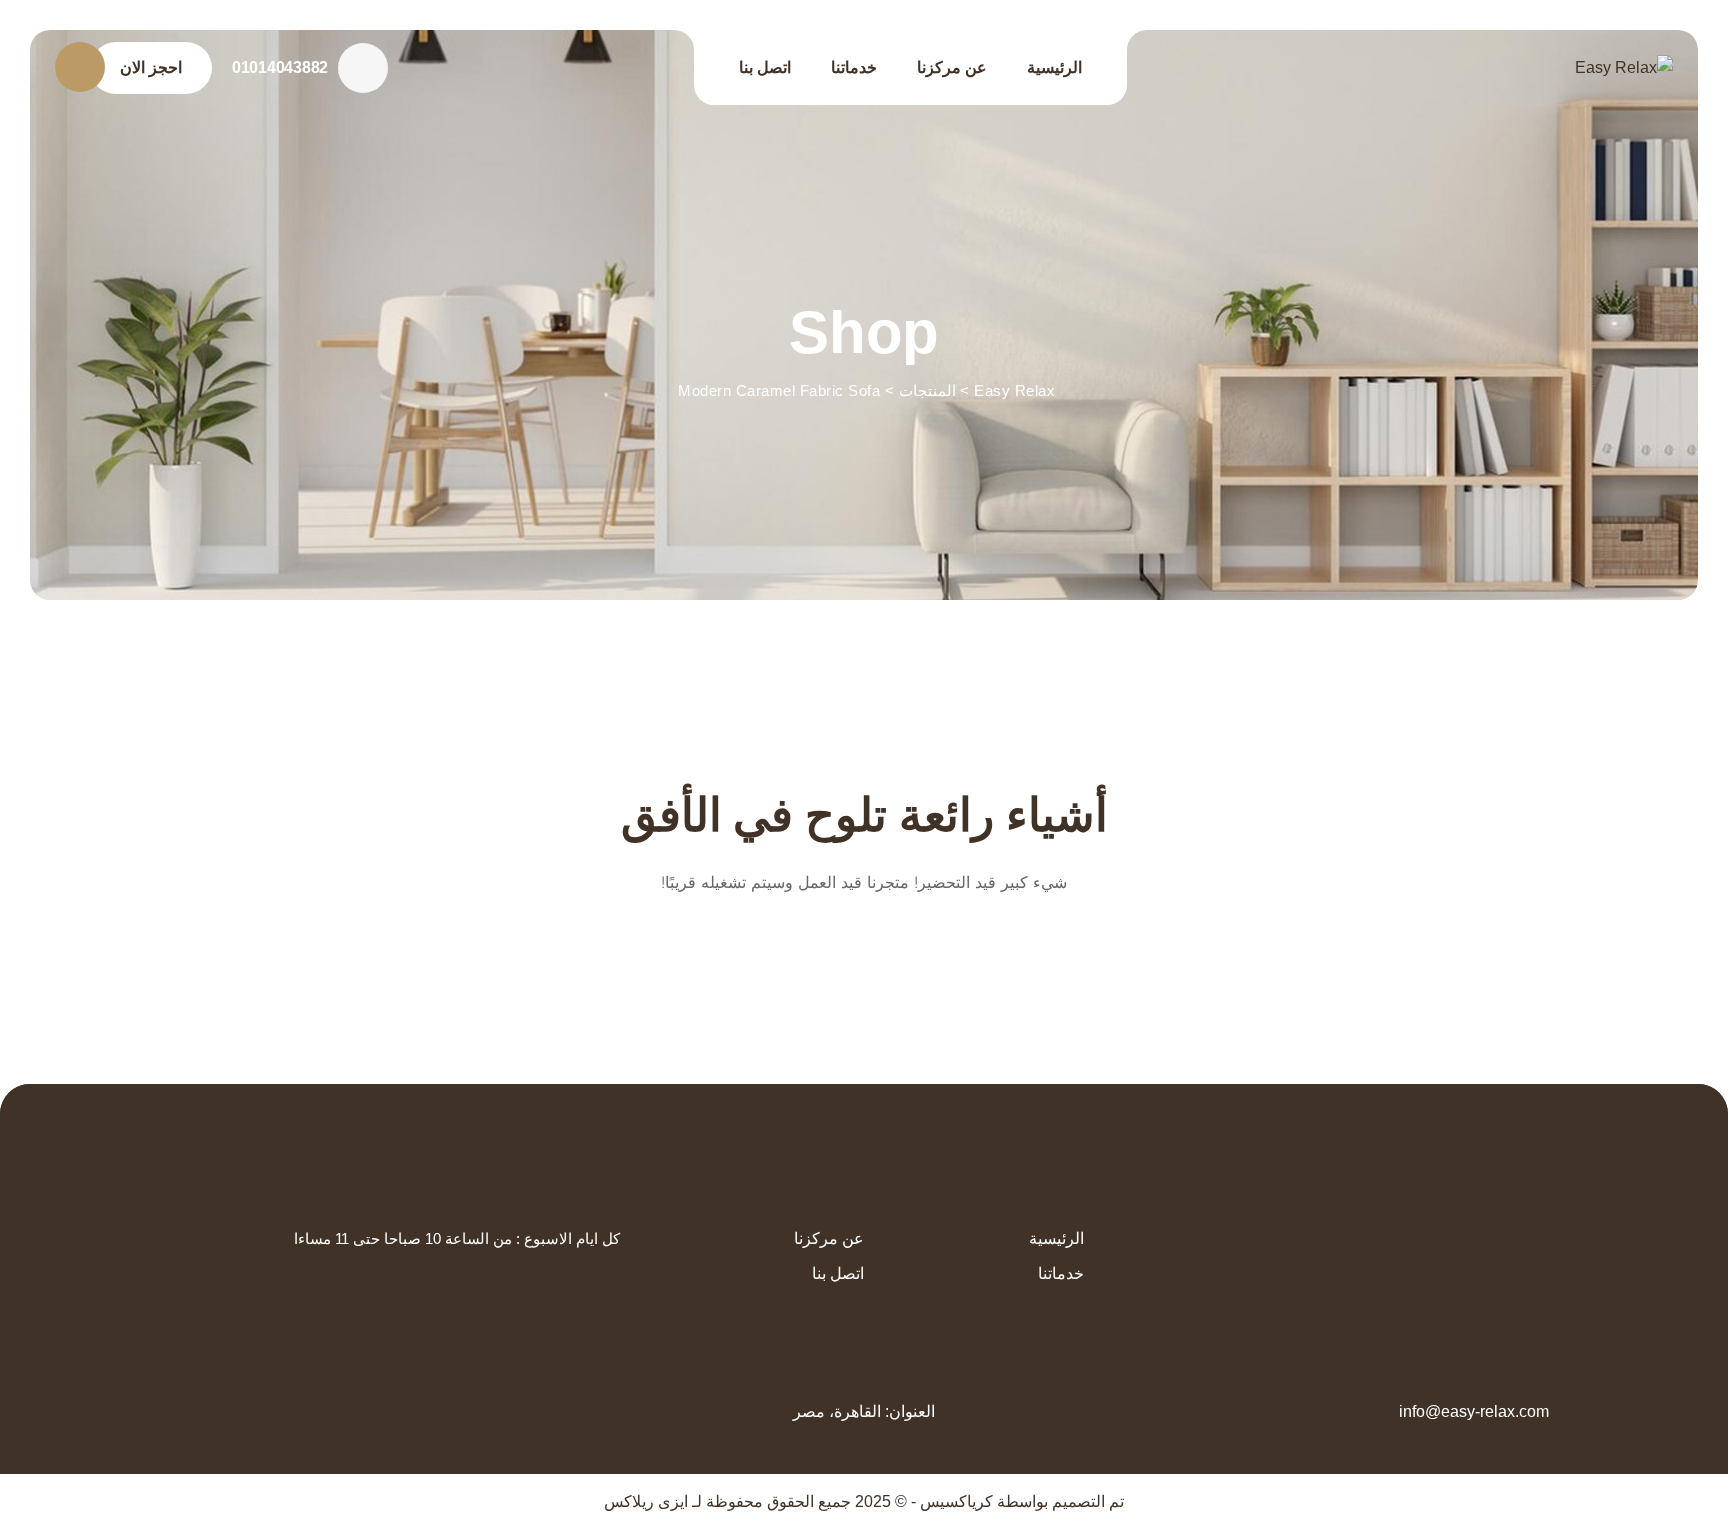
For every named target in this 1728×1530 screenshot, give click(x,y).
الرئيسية (1054, 67)
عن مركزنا (952, 67)
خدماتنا (854, 67)
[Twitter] (1507, 1194)
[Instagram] (1445, 1194)
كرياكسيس (956, 1501)
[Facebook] (1538, 1194)
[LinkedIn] (1476, 1194)
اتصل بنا (765, 67)
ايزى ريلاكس (646, 1501)
